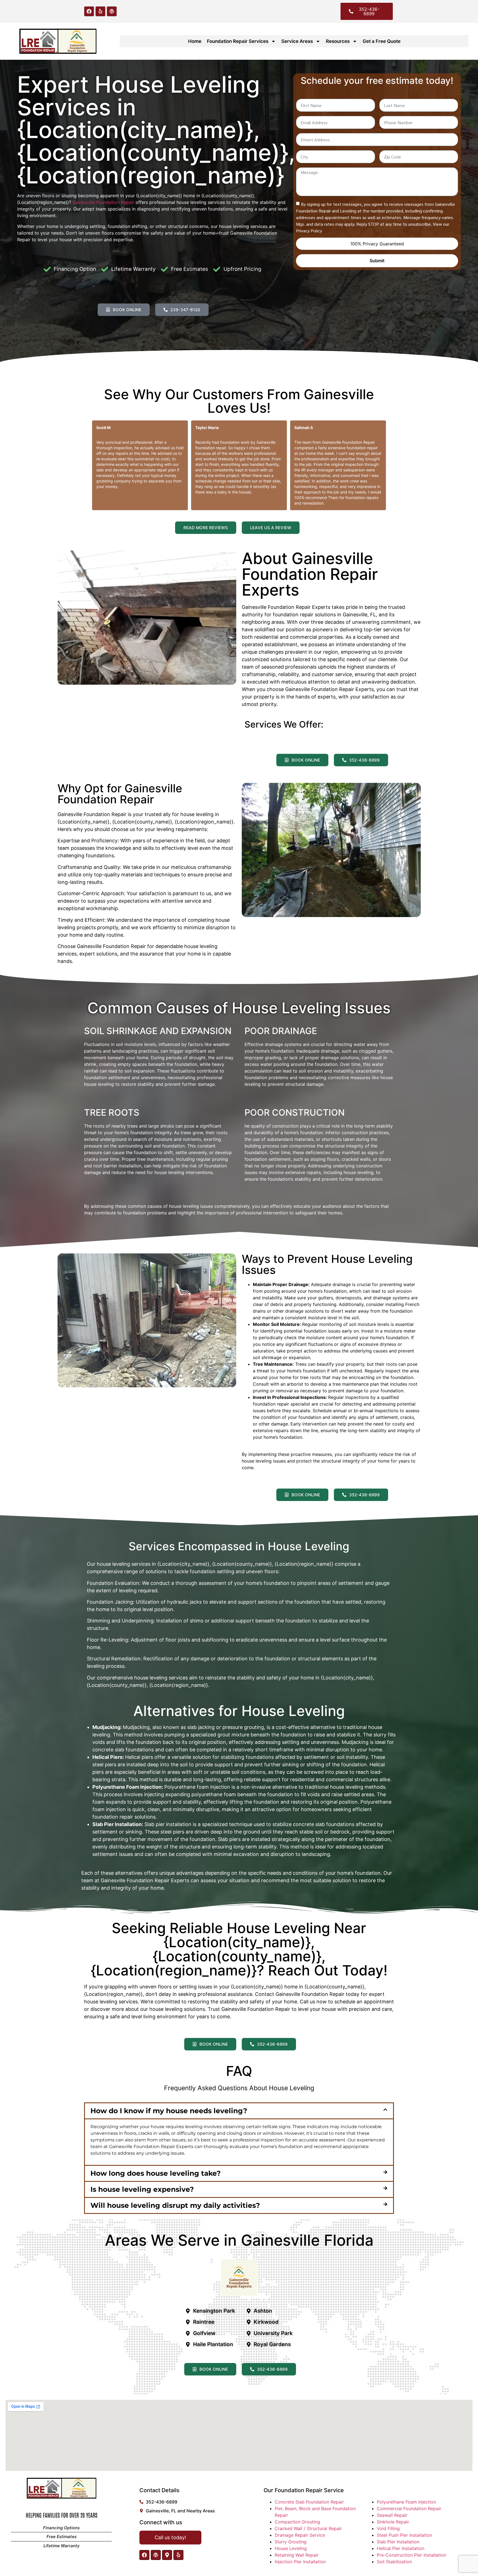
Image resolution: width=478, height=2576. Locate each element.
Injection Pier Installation (300, 2562)
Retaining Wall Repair (297, 2555)
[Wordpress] (112, 11)
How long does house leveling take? (156, 2173)
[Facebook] (89, 11)
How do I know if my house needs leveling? (169, 2111)
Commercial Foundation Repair (409, 2509)
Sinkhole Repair (393, 2522)
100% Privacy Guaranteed (377, 244)
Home (195, 41)
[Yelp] (100, 11)
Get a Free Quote (382, 41)
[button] (90, 465)
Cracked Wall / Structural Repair (308, 2528)
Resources (338, 41)
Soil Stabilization (394, 2562)
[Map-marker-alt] (167, 2555)
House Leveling (291, 2548)
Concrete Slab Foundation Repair (309, 2502)
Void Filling (388, 2528)
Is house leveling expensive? (142, 2189)
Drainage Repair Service (300, 2535)
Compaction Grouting (297, 2522)
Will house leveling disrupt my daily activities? (175, 2205)
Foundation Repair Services (238, 41)
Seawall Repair (392, 2515)
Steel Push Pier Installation (404, 2535)
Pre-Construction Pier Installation (411, 2555)
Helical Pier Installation (401, 2548)
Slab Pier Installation (398, 2542)
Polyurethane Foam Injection (406, 2502)
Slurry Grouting (291, 2542)
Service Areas (297, 41)
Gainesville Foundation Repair (103, 202)
